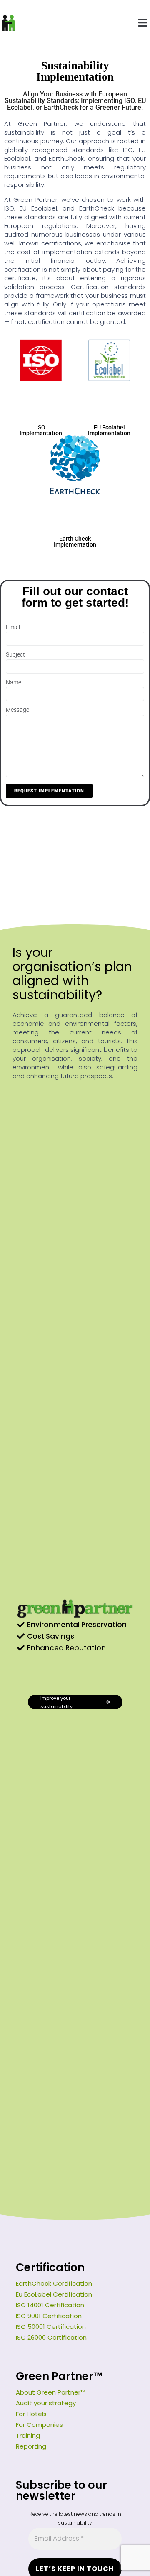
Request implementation (49, 791)
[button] (143, 23)
